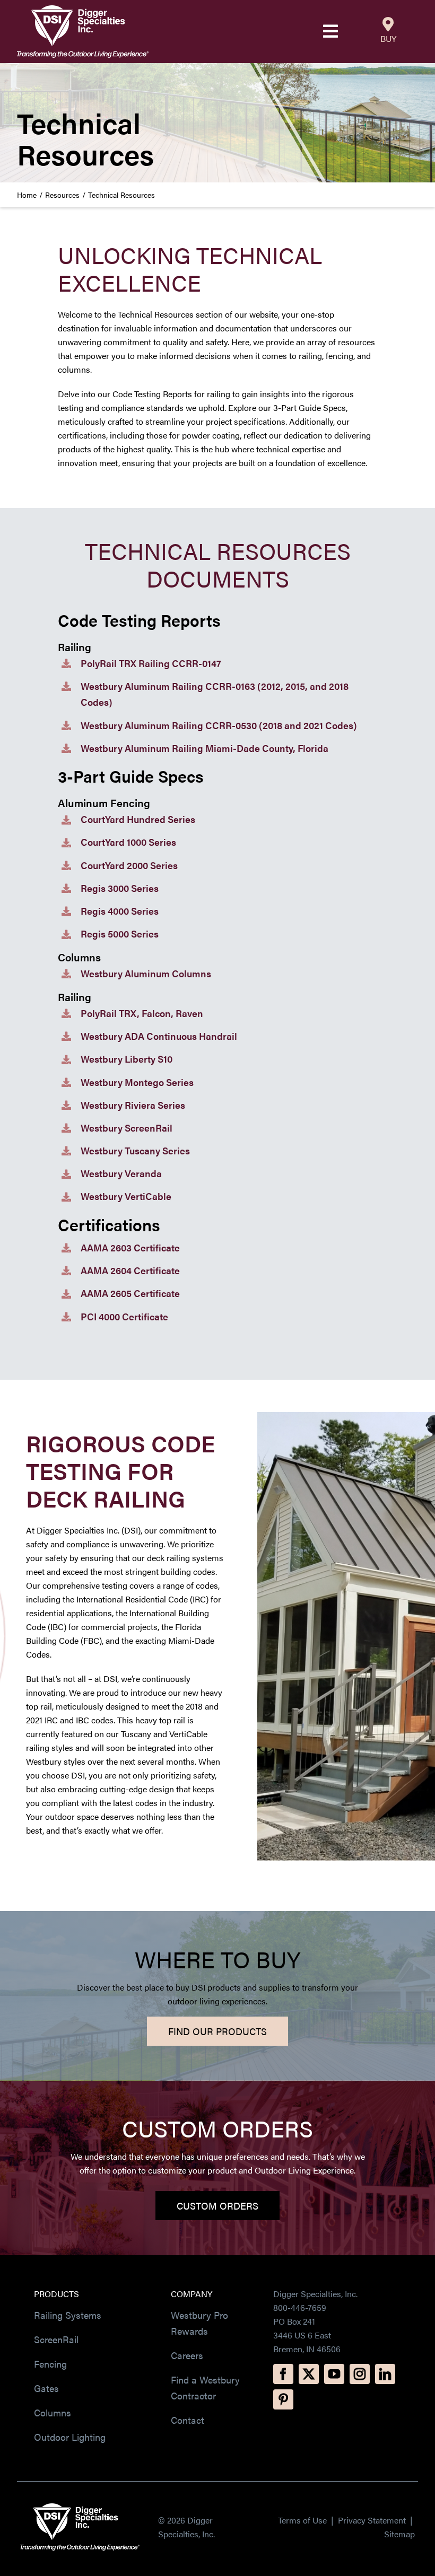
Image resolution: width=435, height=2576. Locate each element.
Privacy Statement (373, 2520)
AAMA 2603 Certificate (130, 1247)
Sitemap (399, 2534)
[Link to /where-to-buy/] (388, 24)
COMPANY (192, 2294)
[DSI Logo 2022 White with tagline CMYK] (80, 2507)
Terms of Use (302, 2520)
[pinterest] (283, 2399)
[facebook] (283, 2374)
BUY (388, 38)
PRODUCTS (56, 2294)
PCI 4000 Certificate (124, 1316)
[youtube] (334, 2374)
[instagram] (360, 2374)
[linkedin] (385, 2374)
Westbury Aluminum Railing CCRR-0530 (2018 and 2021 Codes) (219, 725)
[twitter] (309, 2374)
